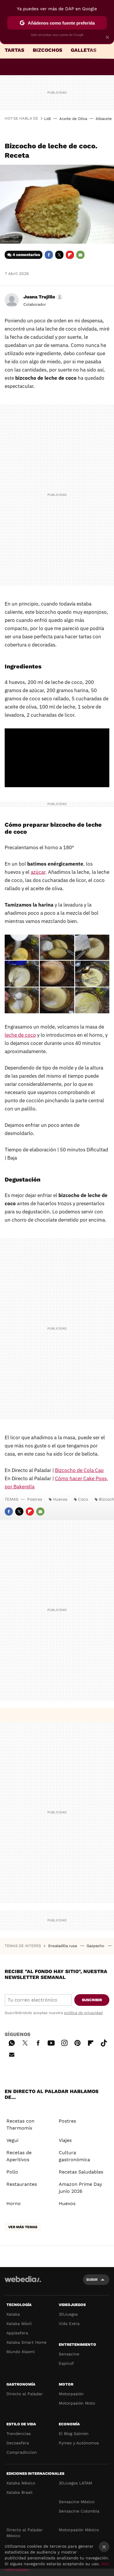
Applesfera (17, 2333)
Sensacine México (77, 2502)
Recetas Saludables (81, 2172)
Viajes (65, 2140)
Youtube (51, 2042)
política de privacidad (83, 2013)
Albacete (104, 119)
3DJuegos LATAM (75, 2483)
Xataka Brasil (19, 2492)
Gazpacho (96, 1946)
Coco (83, 1499)
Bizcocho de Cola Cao (79, 1470)
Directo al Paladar (25, 2394)
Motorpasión (71, 2394)
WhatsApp (12, 2042)
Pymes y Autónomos (79, 2443)
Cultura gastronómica (74, 2156)
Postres (35, 1499)
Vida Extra (69, 2324)
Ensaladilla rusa (63, 1946)
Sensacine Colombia (79, 2511)
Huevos (60, 1499)
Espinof (66, 2363)
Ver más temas (23, 2227)
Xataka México (21, 2483)
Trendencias (19, 2434)
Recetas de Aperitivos (19, 2156)
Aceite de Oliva (73, 119)
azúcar (38, 872)
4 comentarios (26, 255)
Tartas (14, 50)
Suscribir (92, 2000)
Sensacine (69, 2354)
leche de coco (20, 1035)
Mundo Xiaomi (21, 2352)
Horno (14, 2203)
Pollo (12, 2172)
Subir (92, 2280)
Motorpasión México (79, 2530)
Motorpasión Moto (77, 2403)
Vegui (12, 2140)
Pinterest (77, 2042)
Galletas (84, 50)
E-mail (80, 255)
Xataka (13, 2314)
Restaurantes (22, 2184)
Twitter (59, 255)
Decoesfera (18, 2443)
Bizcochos (47, 50)
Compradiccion (22, 2452)
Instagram (64, 2042)
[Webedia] (23, 2283)
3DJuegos (68, 2314)
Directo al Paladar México (25, 2533)
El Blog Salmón (74, 2434)
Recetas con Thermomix (20, 2124)
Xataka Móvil (19, 2324)
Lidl (47, 119)
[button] (42, 297)
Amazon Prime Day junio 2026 (80, 2188)
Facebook (49, 255)
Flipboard (70, 255)
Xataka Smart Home (26, 2342)
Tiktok (104, 2042)
